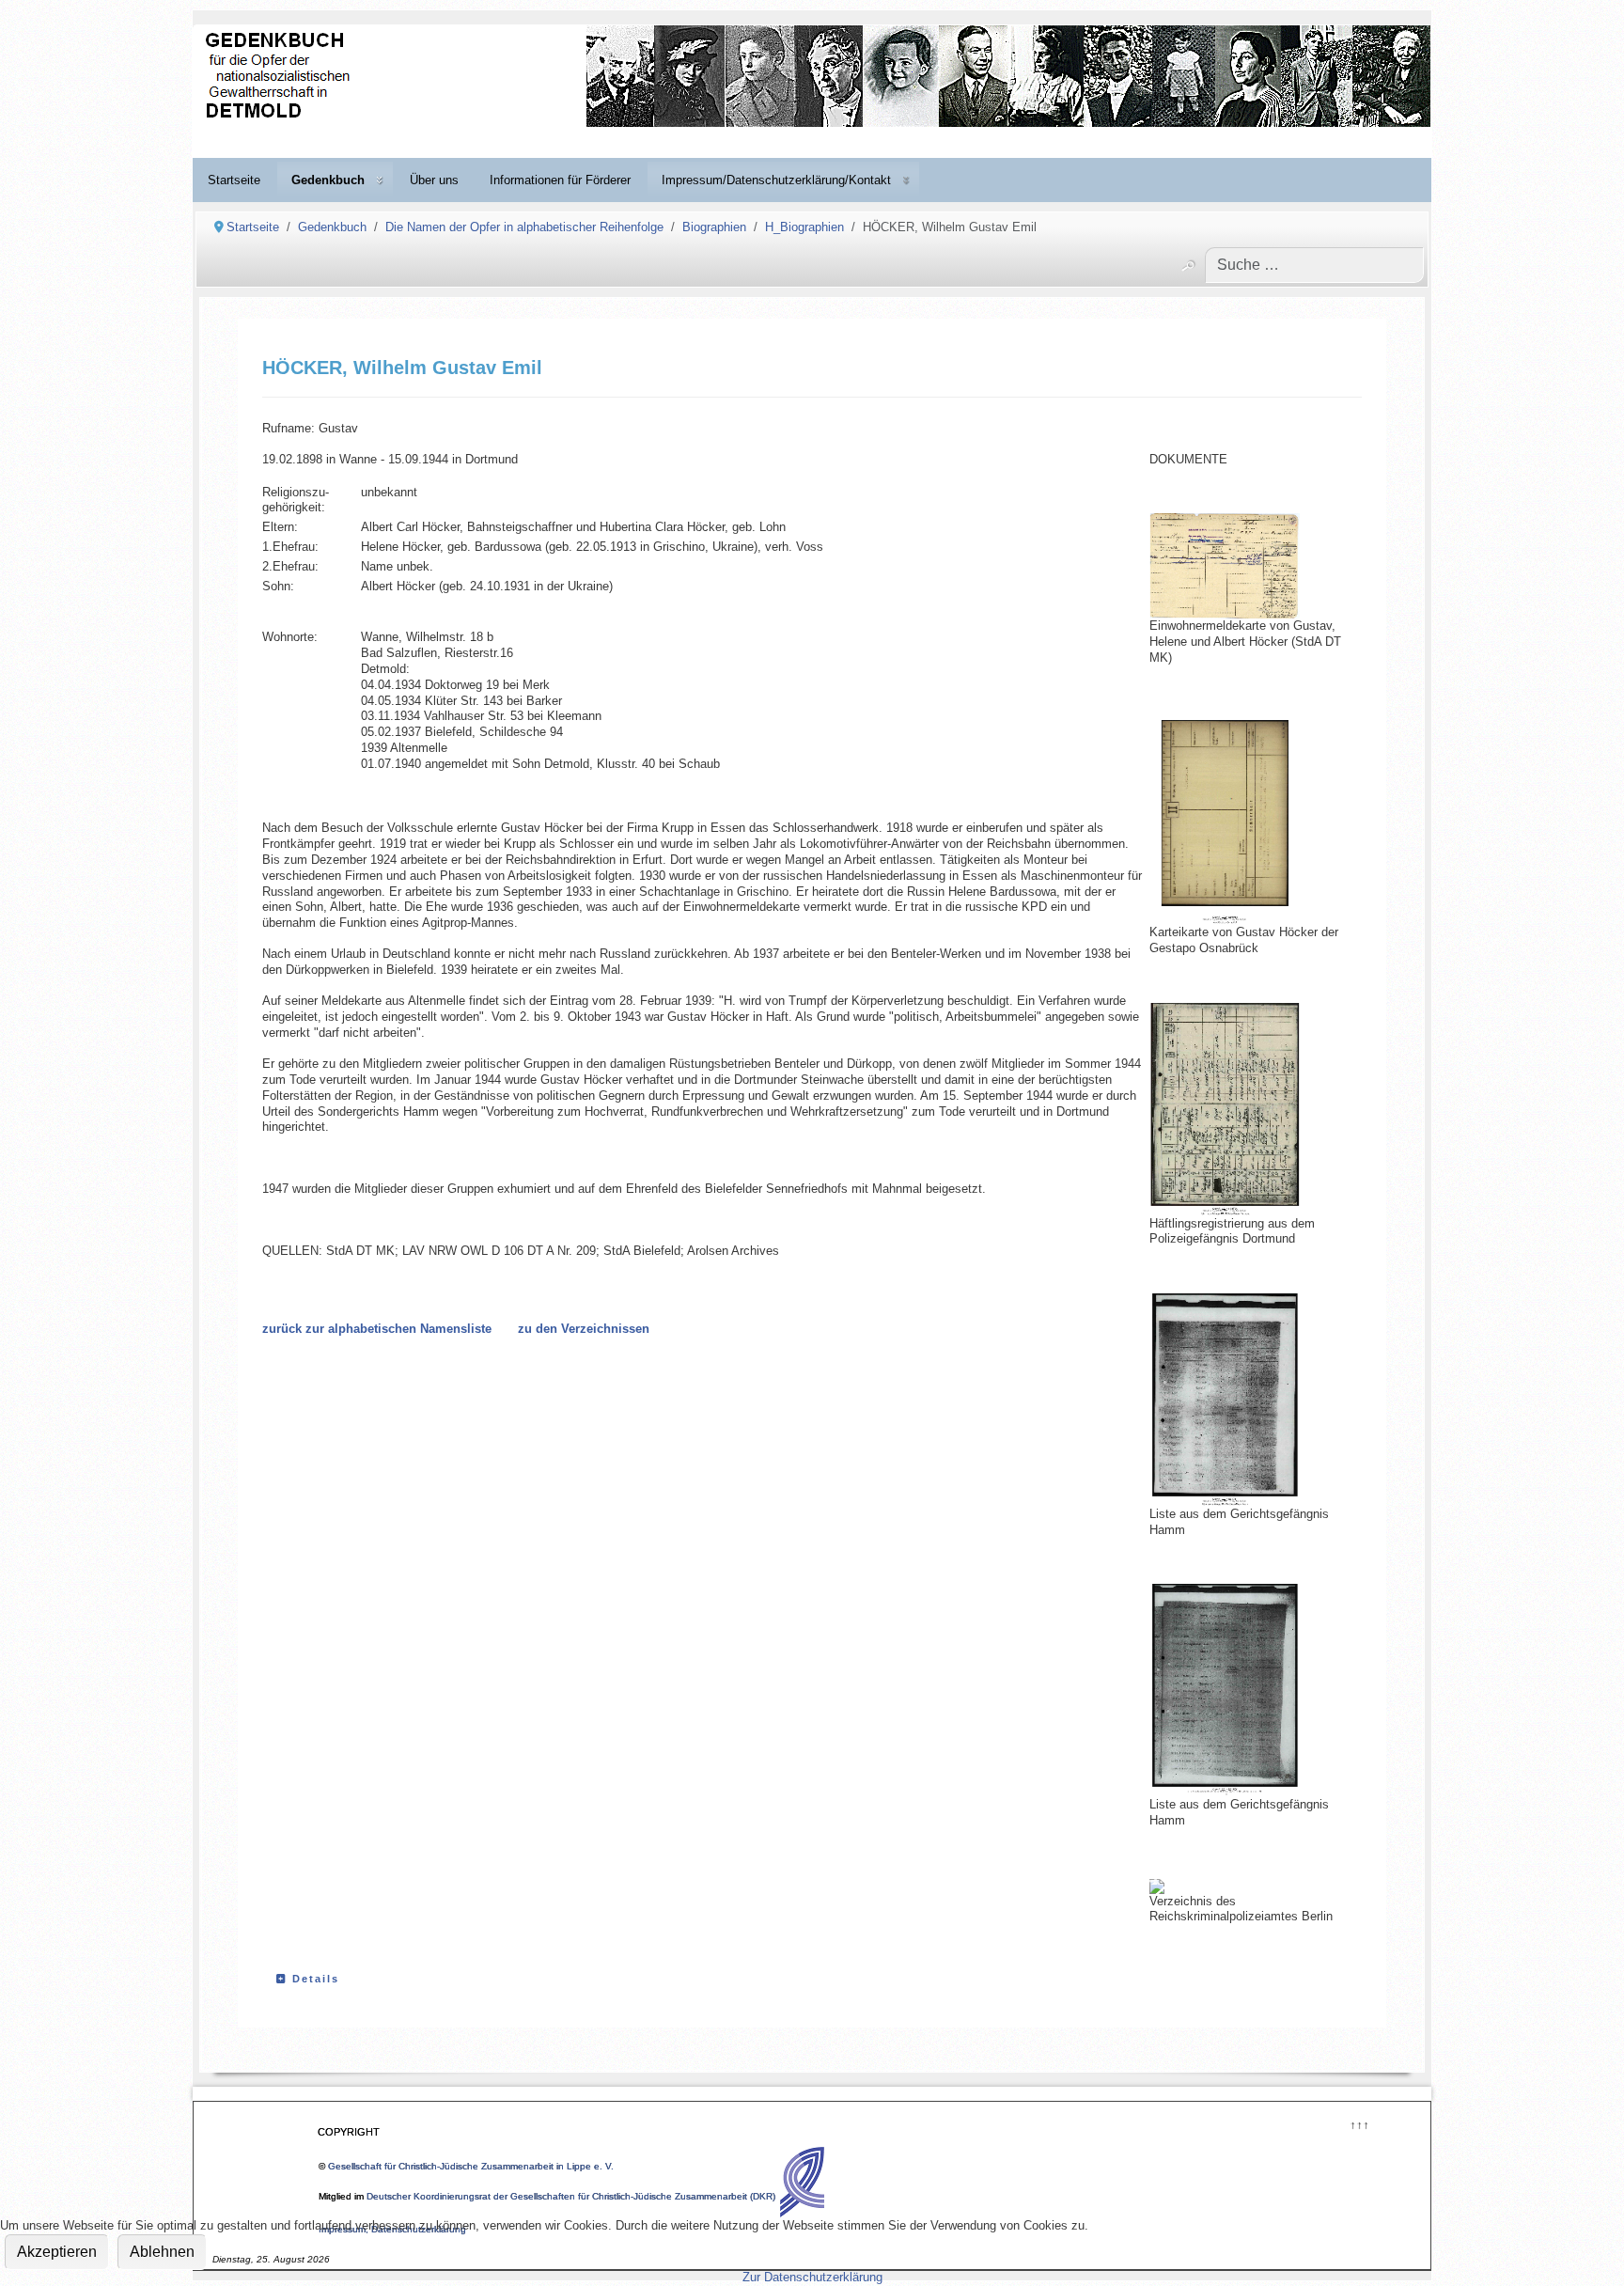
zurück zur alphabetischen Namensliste (377, 1329)
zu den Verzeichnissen (584, 1329)
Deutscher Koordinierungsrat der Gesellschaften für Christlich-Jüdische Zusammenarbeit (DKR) (571, 2196)
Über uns (434, 180)
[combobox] (1314, 265)
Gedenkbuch (328, 180)
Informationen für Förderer (560, 180)
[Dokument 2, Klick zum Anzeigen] (1243, 819)
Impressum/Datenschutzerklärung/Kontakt (776, 180)
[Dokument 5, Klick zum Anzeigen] (1243, 1690)
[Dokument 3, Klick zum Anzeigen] (1243, 1109)
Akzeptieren (57, 2252)
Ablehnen (162, 2252)
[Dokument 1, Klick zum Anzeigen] (1243, 566)
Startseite (234, 180)
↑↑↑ (1359, 2123)
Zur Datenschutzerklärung (812, 2277)
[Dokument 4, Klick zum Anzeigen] (1243, 1400)
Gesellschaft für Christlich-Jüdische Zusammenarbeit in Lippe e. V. (471, 2166)
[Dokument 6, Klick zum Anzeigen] (1157, 1887)
